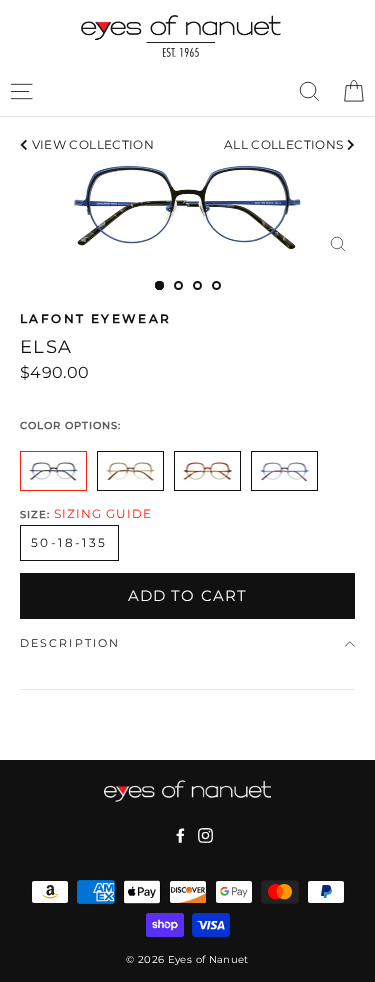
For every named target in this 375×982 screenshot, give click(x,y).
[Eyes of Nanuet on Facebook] (180, 835)
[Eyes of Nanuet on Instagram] (205, 835)
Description (70, 643)
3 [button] (197, 285)
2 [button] (178, 285)
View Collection (91, 144)
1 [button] (159, 285)
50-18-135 (69, 542)
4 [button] (216, 285)
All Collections (285, 144)
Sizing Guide (103, 513)
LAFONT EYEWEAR (96, 318)
